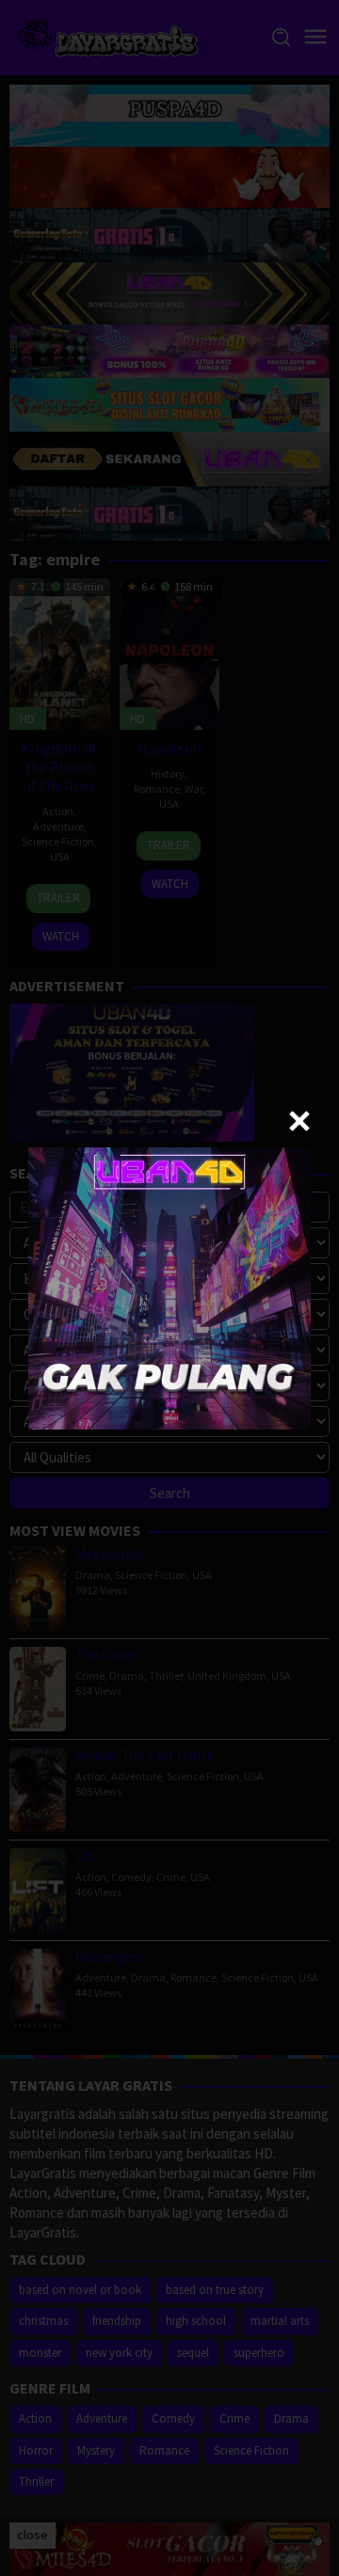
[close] (299, 1121)
